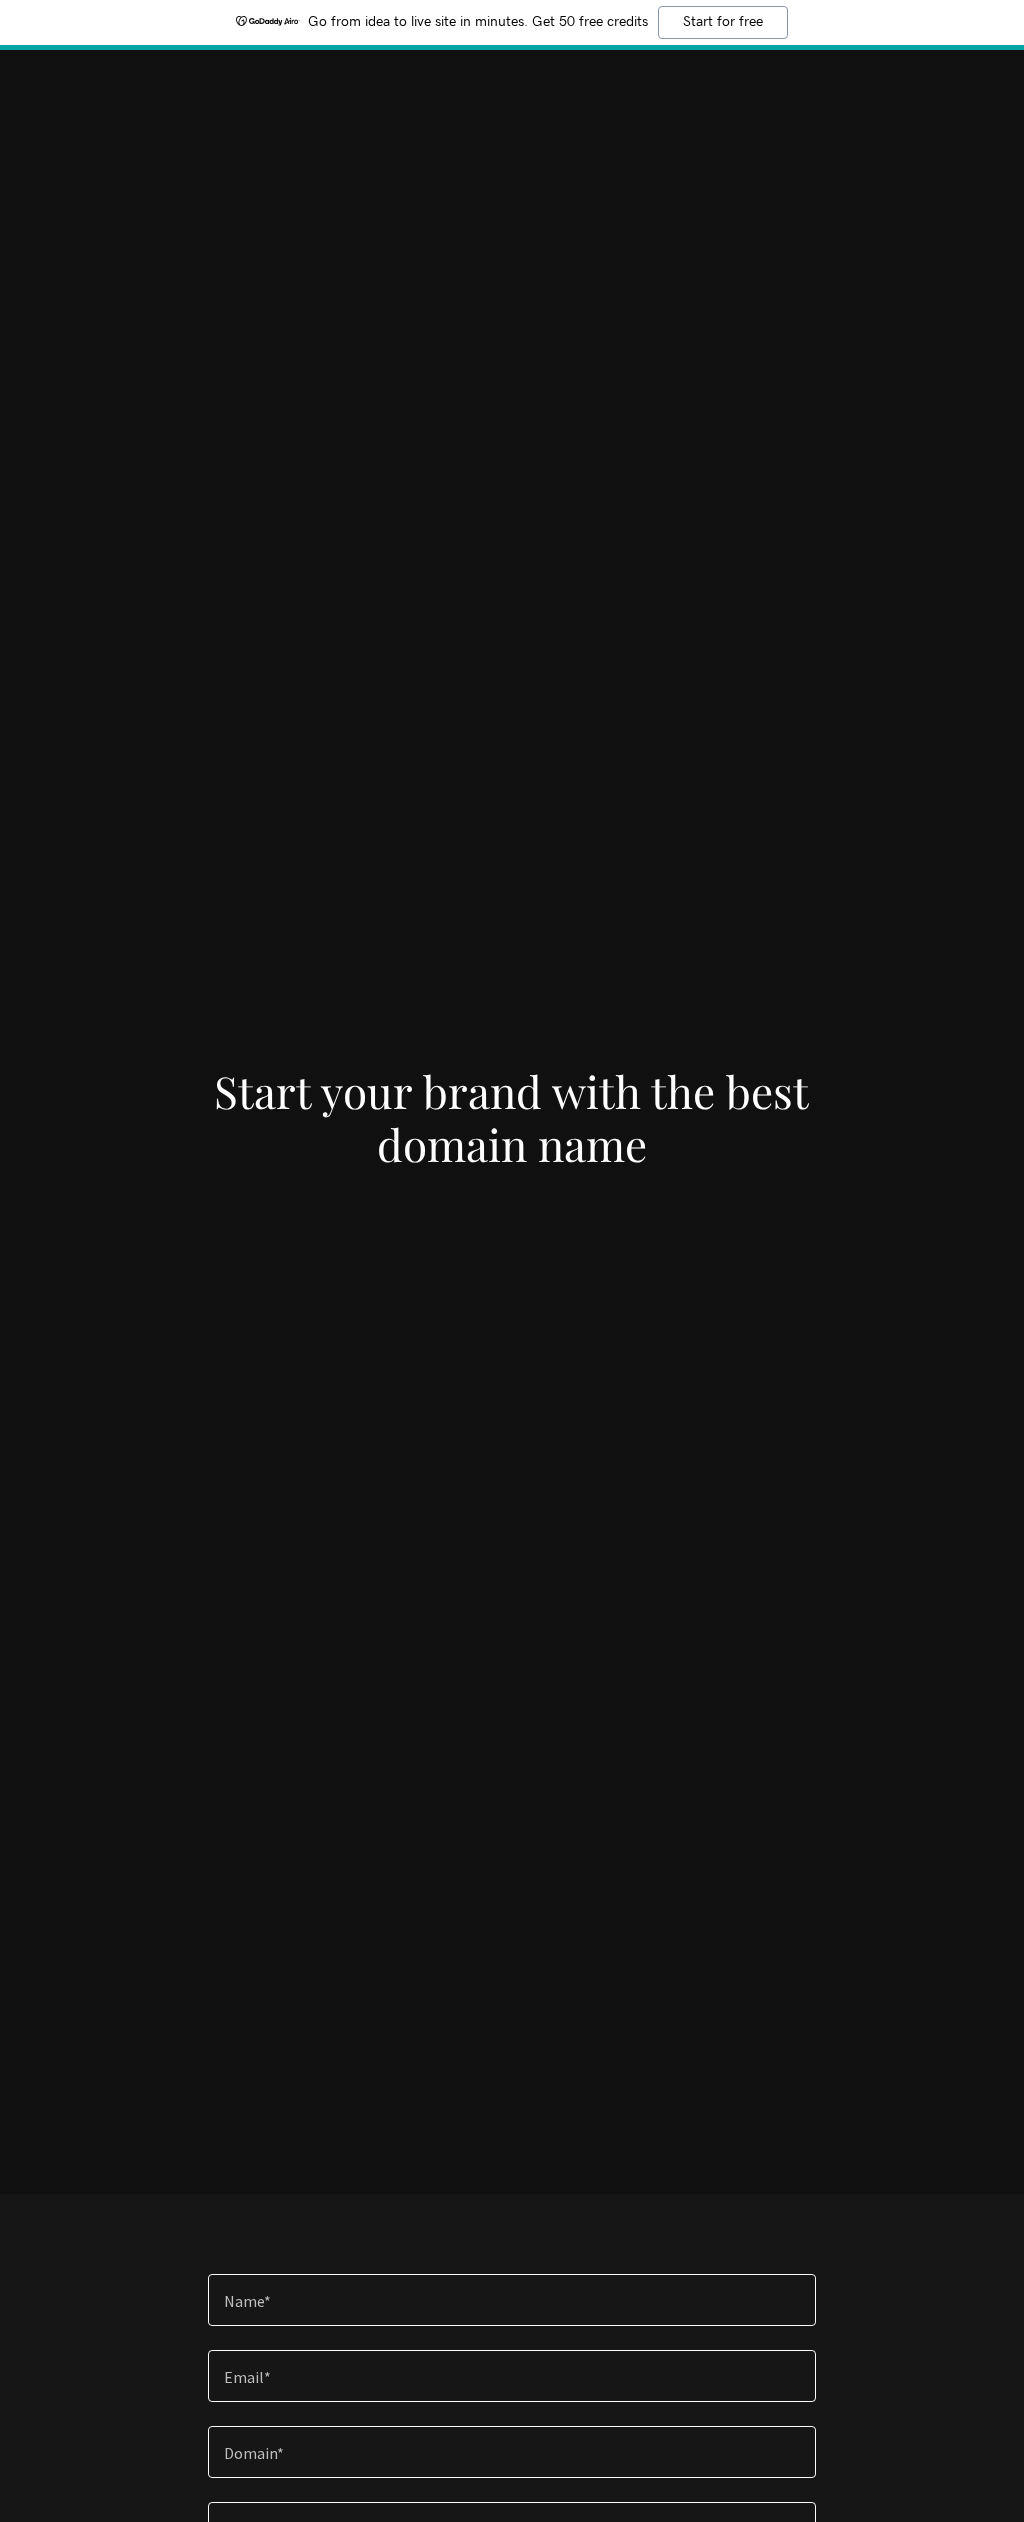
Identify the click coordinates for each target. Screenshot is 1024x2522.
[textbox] (512, 2300)
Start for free (723, 22)
